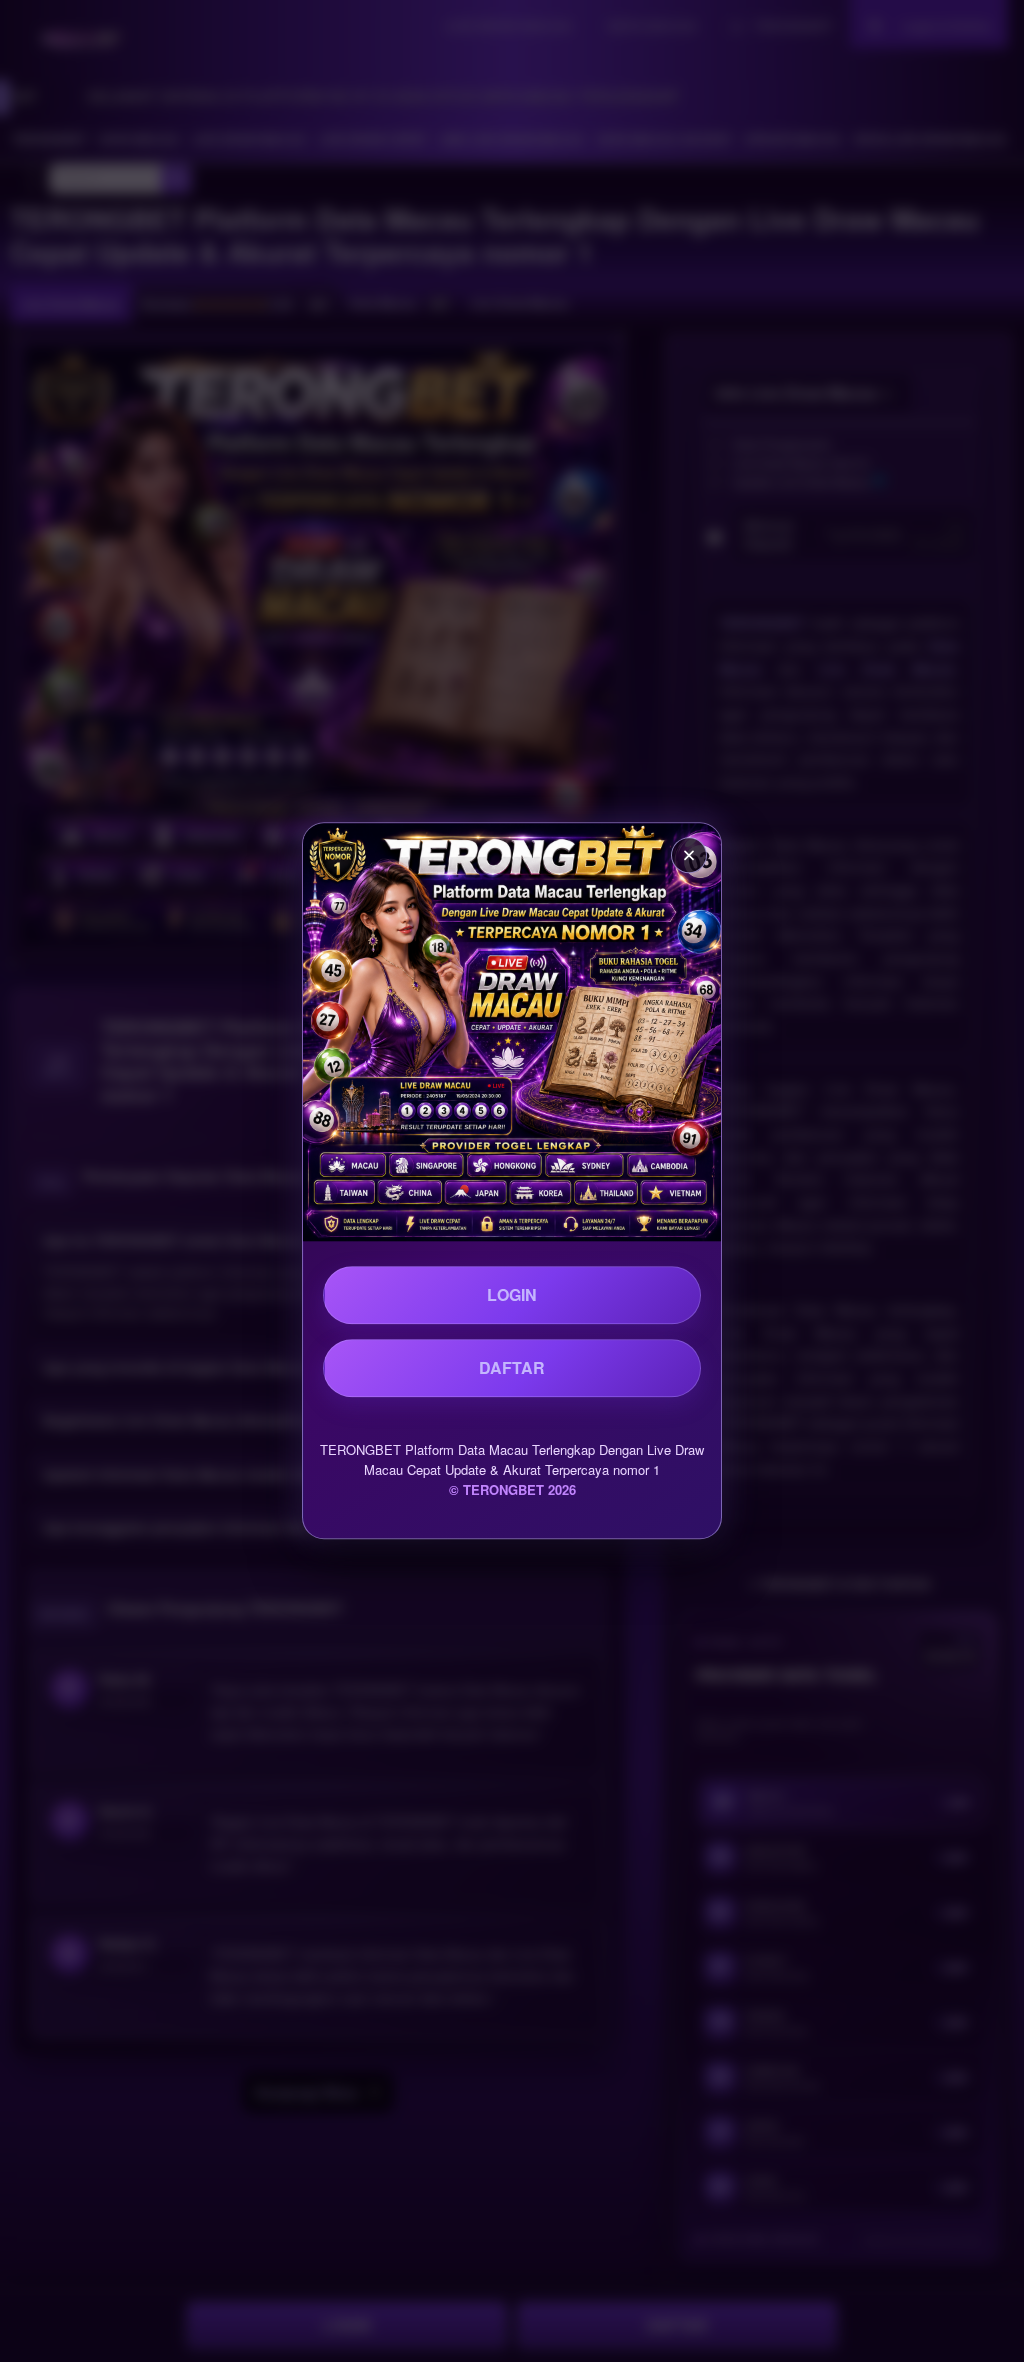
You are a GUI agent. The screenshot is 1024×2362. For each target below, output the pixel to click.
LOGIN (512, 1294)
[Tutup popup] (689, 855)
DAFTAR (512, 1367)
